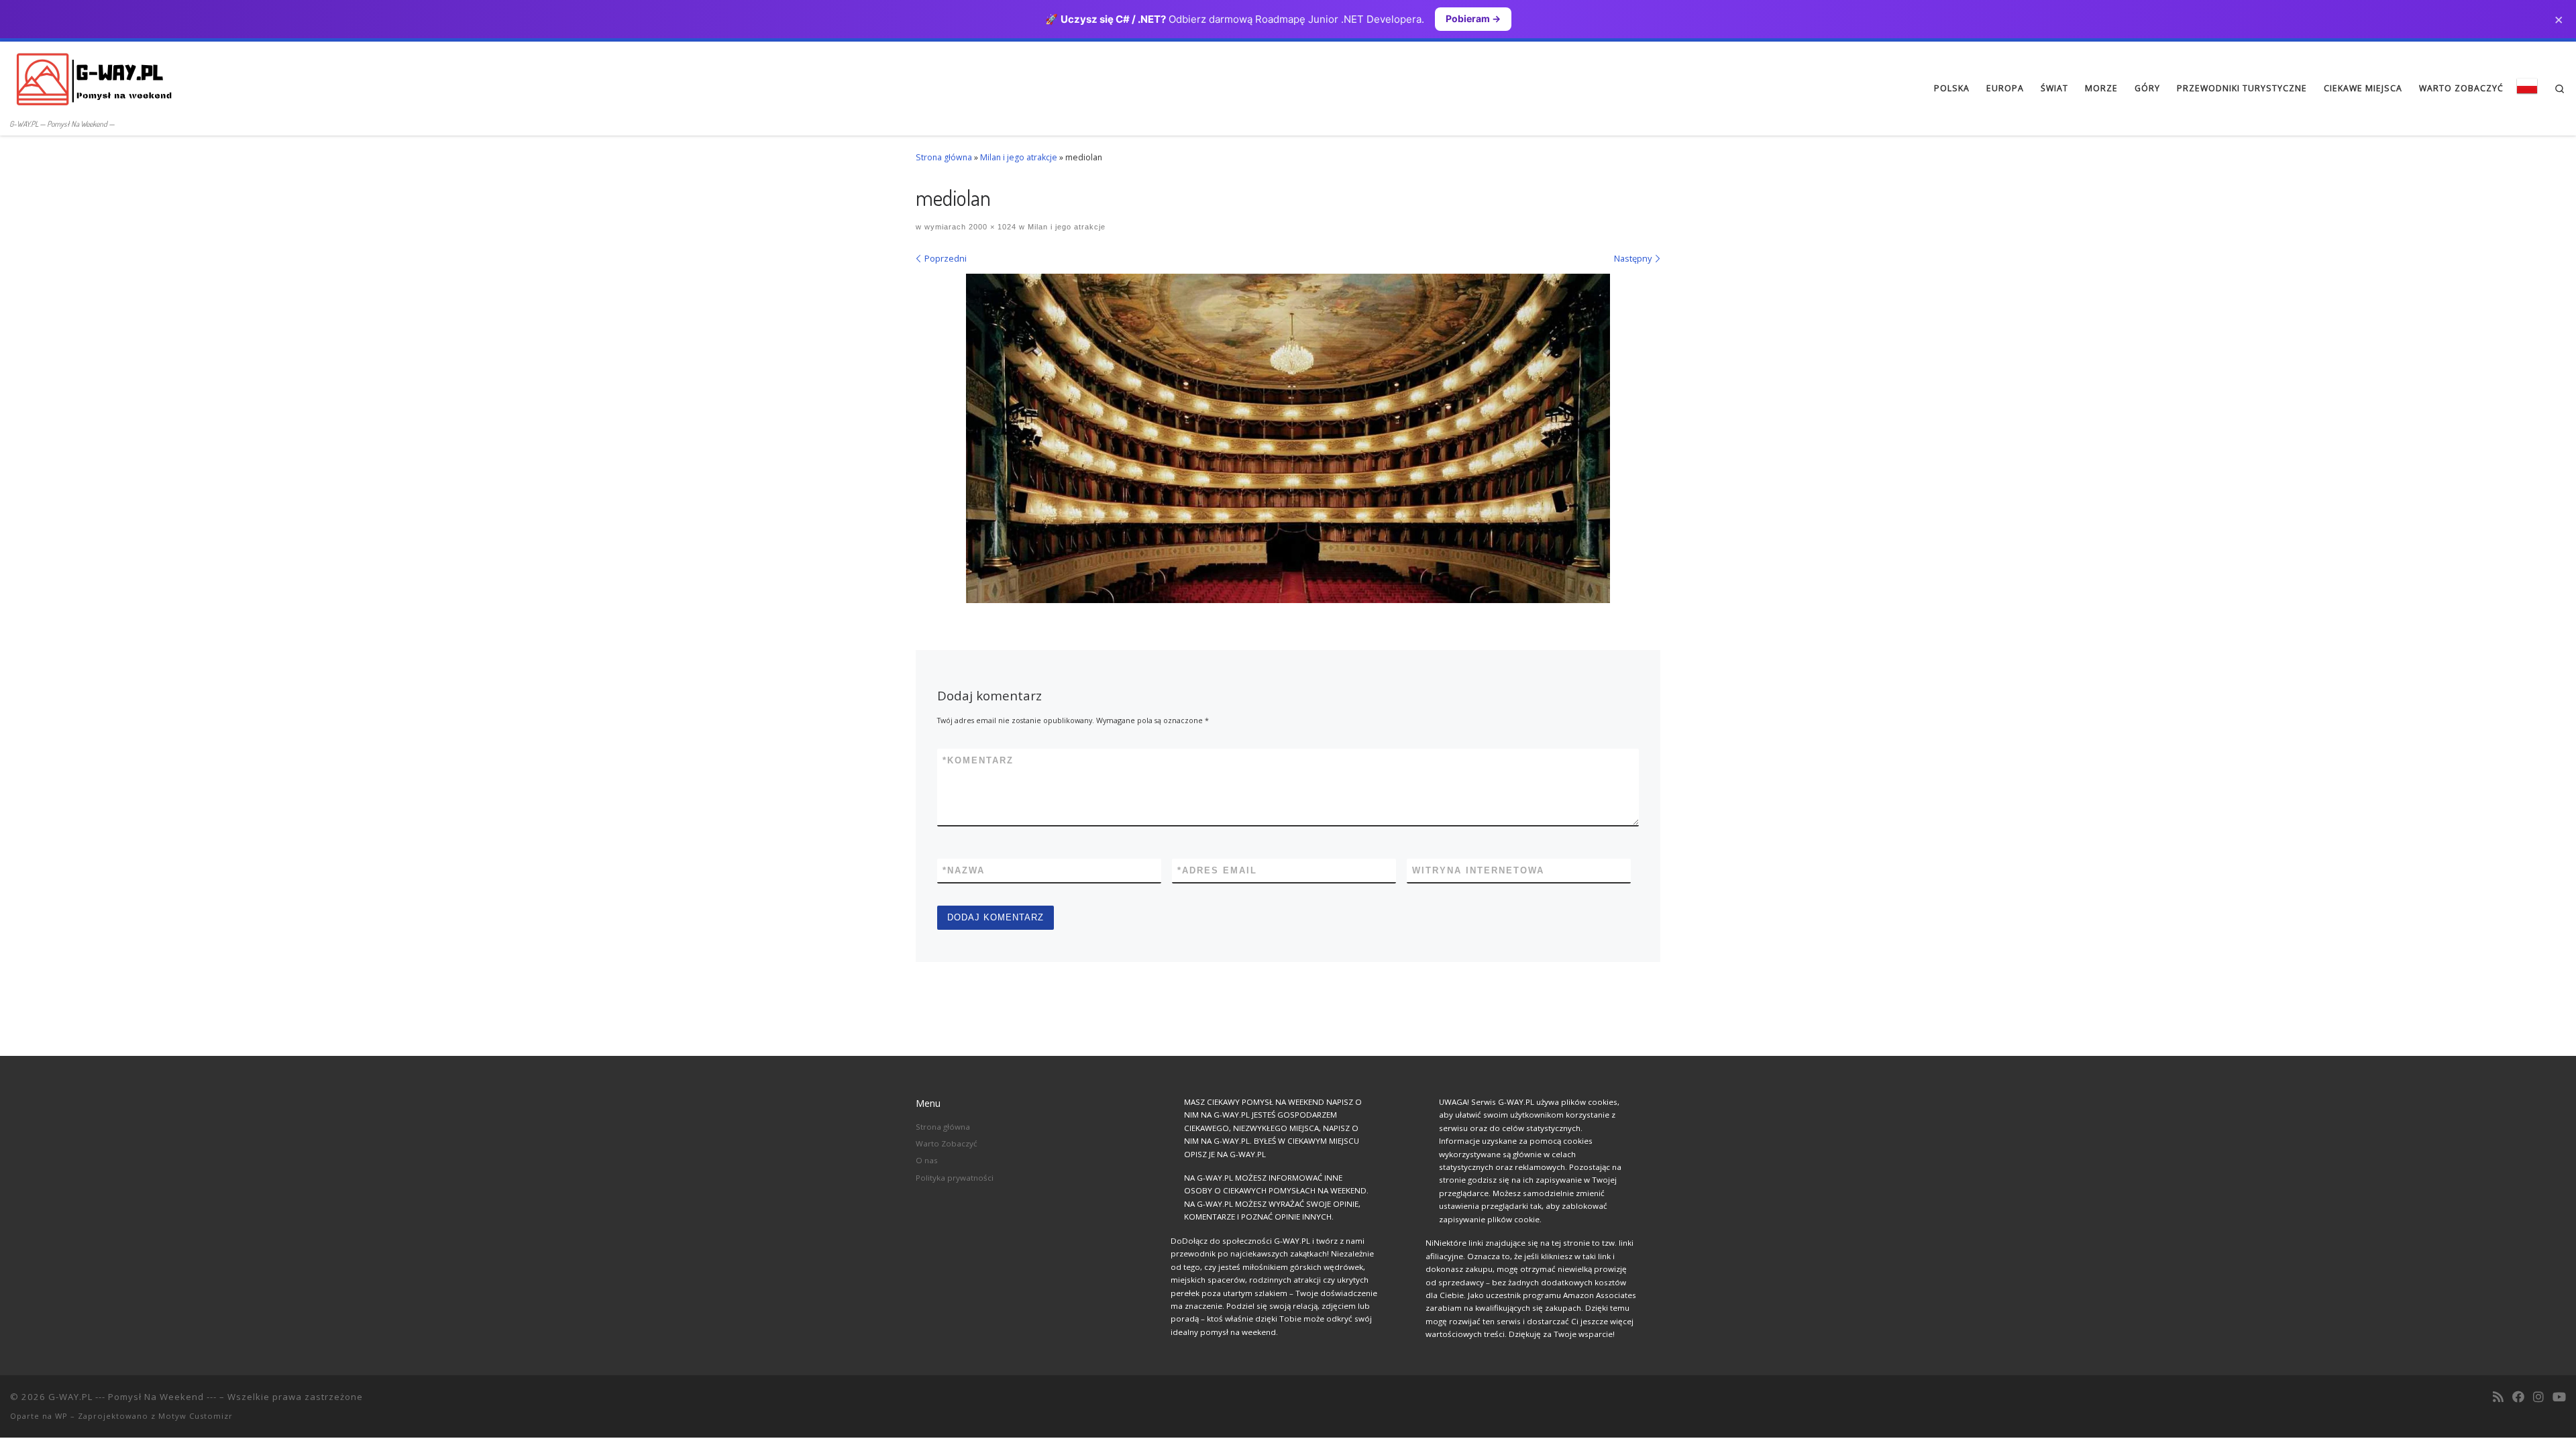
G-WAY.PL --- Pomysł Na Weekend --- (132, 1397)
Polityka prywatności (955, 1178)
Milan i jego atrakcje (1019, 157)
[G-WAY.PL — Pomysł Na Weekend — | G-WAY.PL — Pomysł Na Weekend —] (94, 78)
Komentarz (978, 760)
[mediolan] (1288, 438)
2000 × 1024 (991, 227)
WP (61, 1416)
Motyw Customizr (196, 1416)
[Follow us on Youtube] (2559, 1397)
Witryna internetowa (1478, 870)
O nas (927, 1160)
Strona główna (944, 157)
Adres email (1217, 870)
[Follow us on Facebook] (2518, 1397)
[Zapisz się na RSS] (2498, 1397)
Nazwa (964, 870)
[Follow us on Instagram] (2538, 1397)
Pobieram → (1473, 18)
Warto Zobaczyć (947, 1143)
